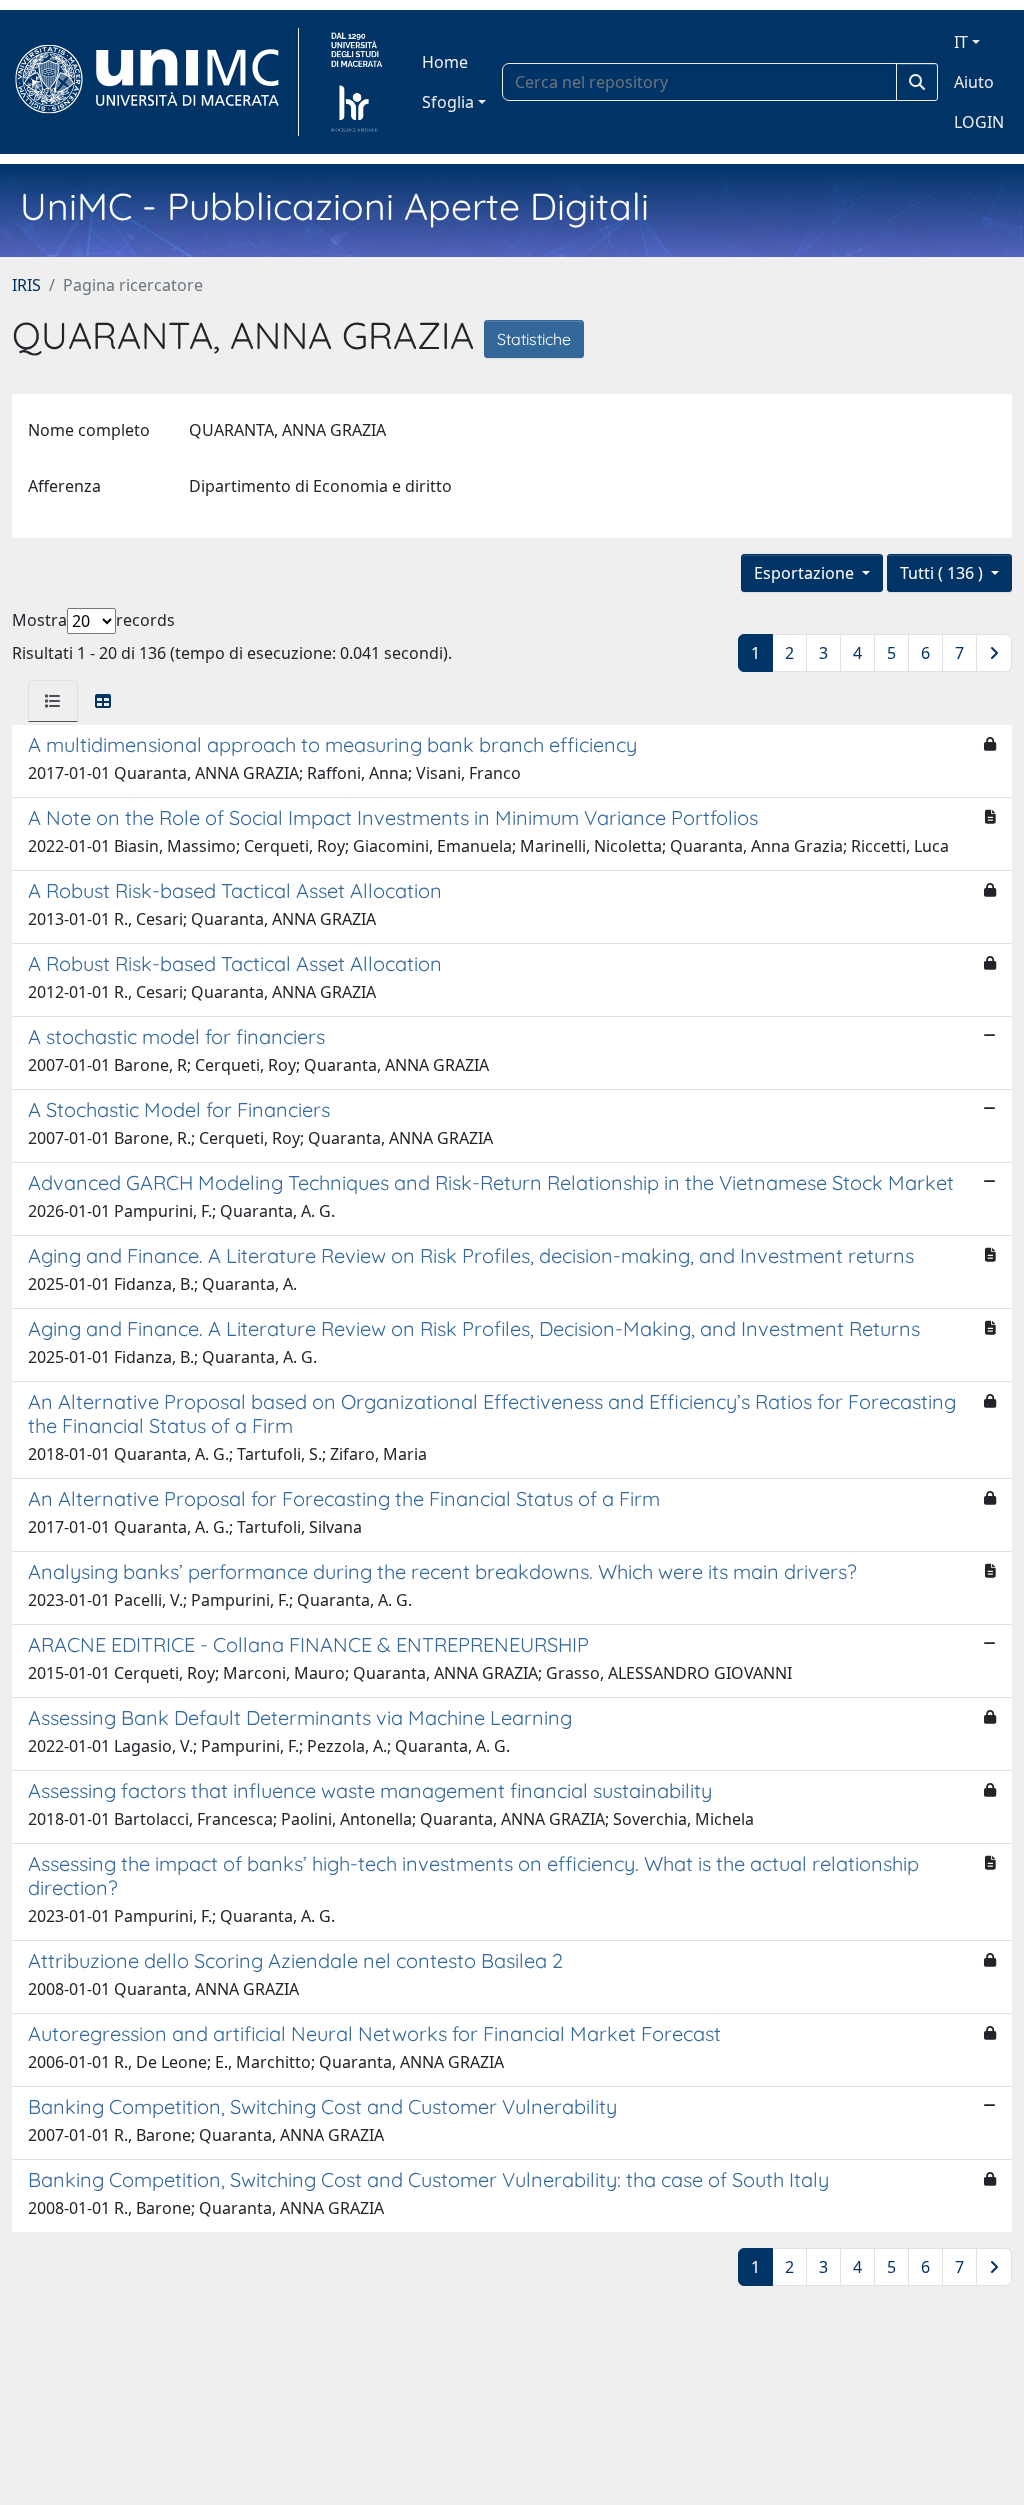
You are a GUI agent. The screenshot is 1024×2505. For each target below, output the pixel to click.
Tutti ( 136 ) (943, 573)
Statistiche (534, 339)
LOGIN (979, 122)
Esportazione (806, 573)
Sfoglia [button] (448, 102)
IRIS (26, 285)
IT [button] (961, 42)
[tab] (53, 701)
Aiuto (974, 82)
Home (445, 62)
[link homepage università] (356, 82)
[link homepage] (155, 82)
